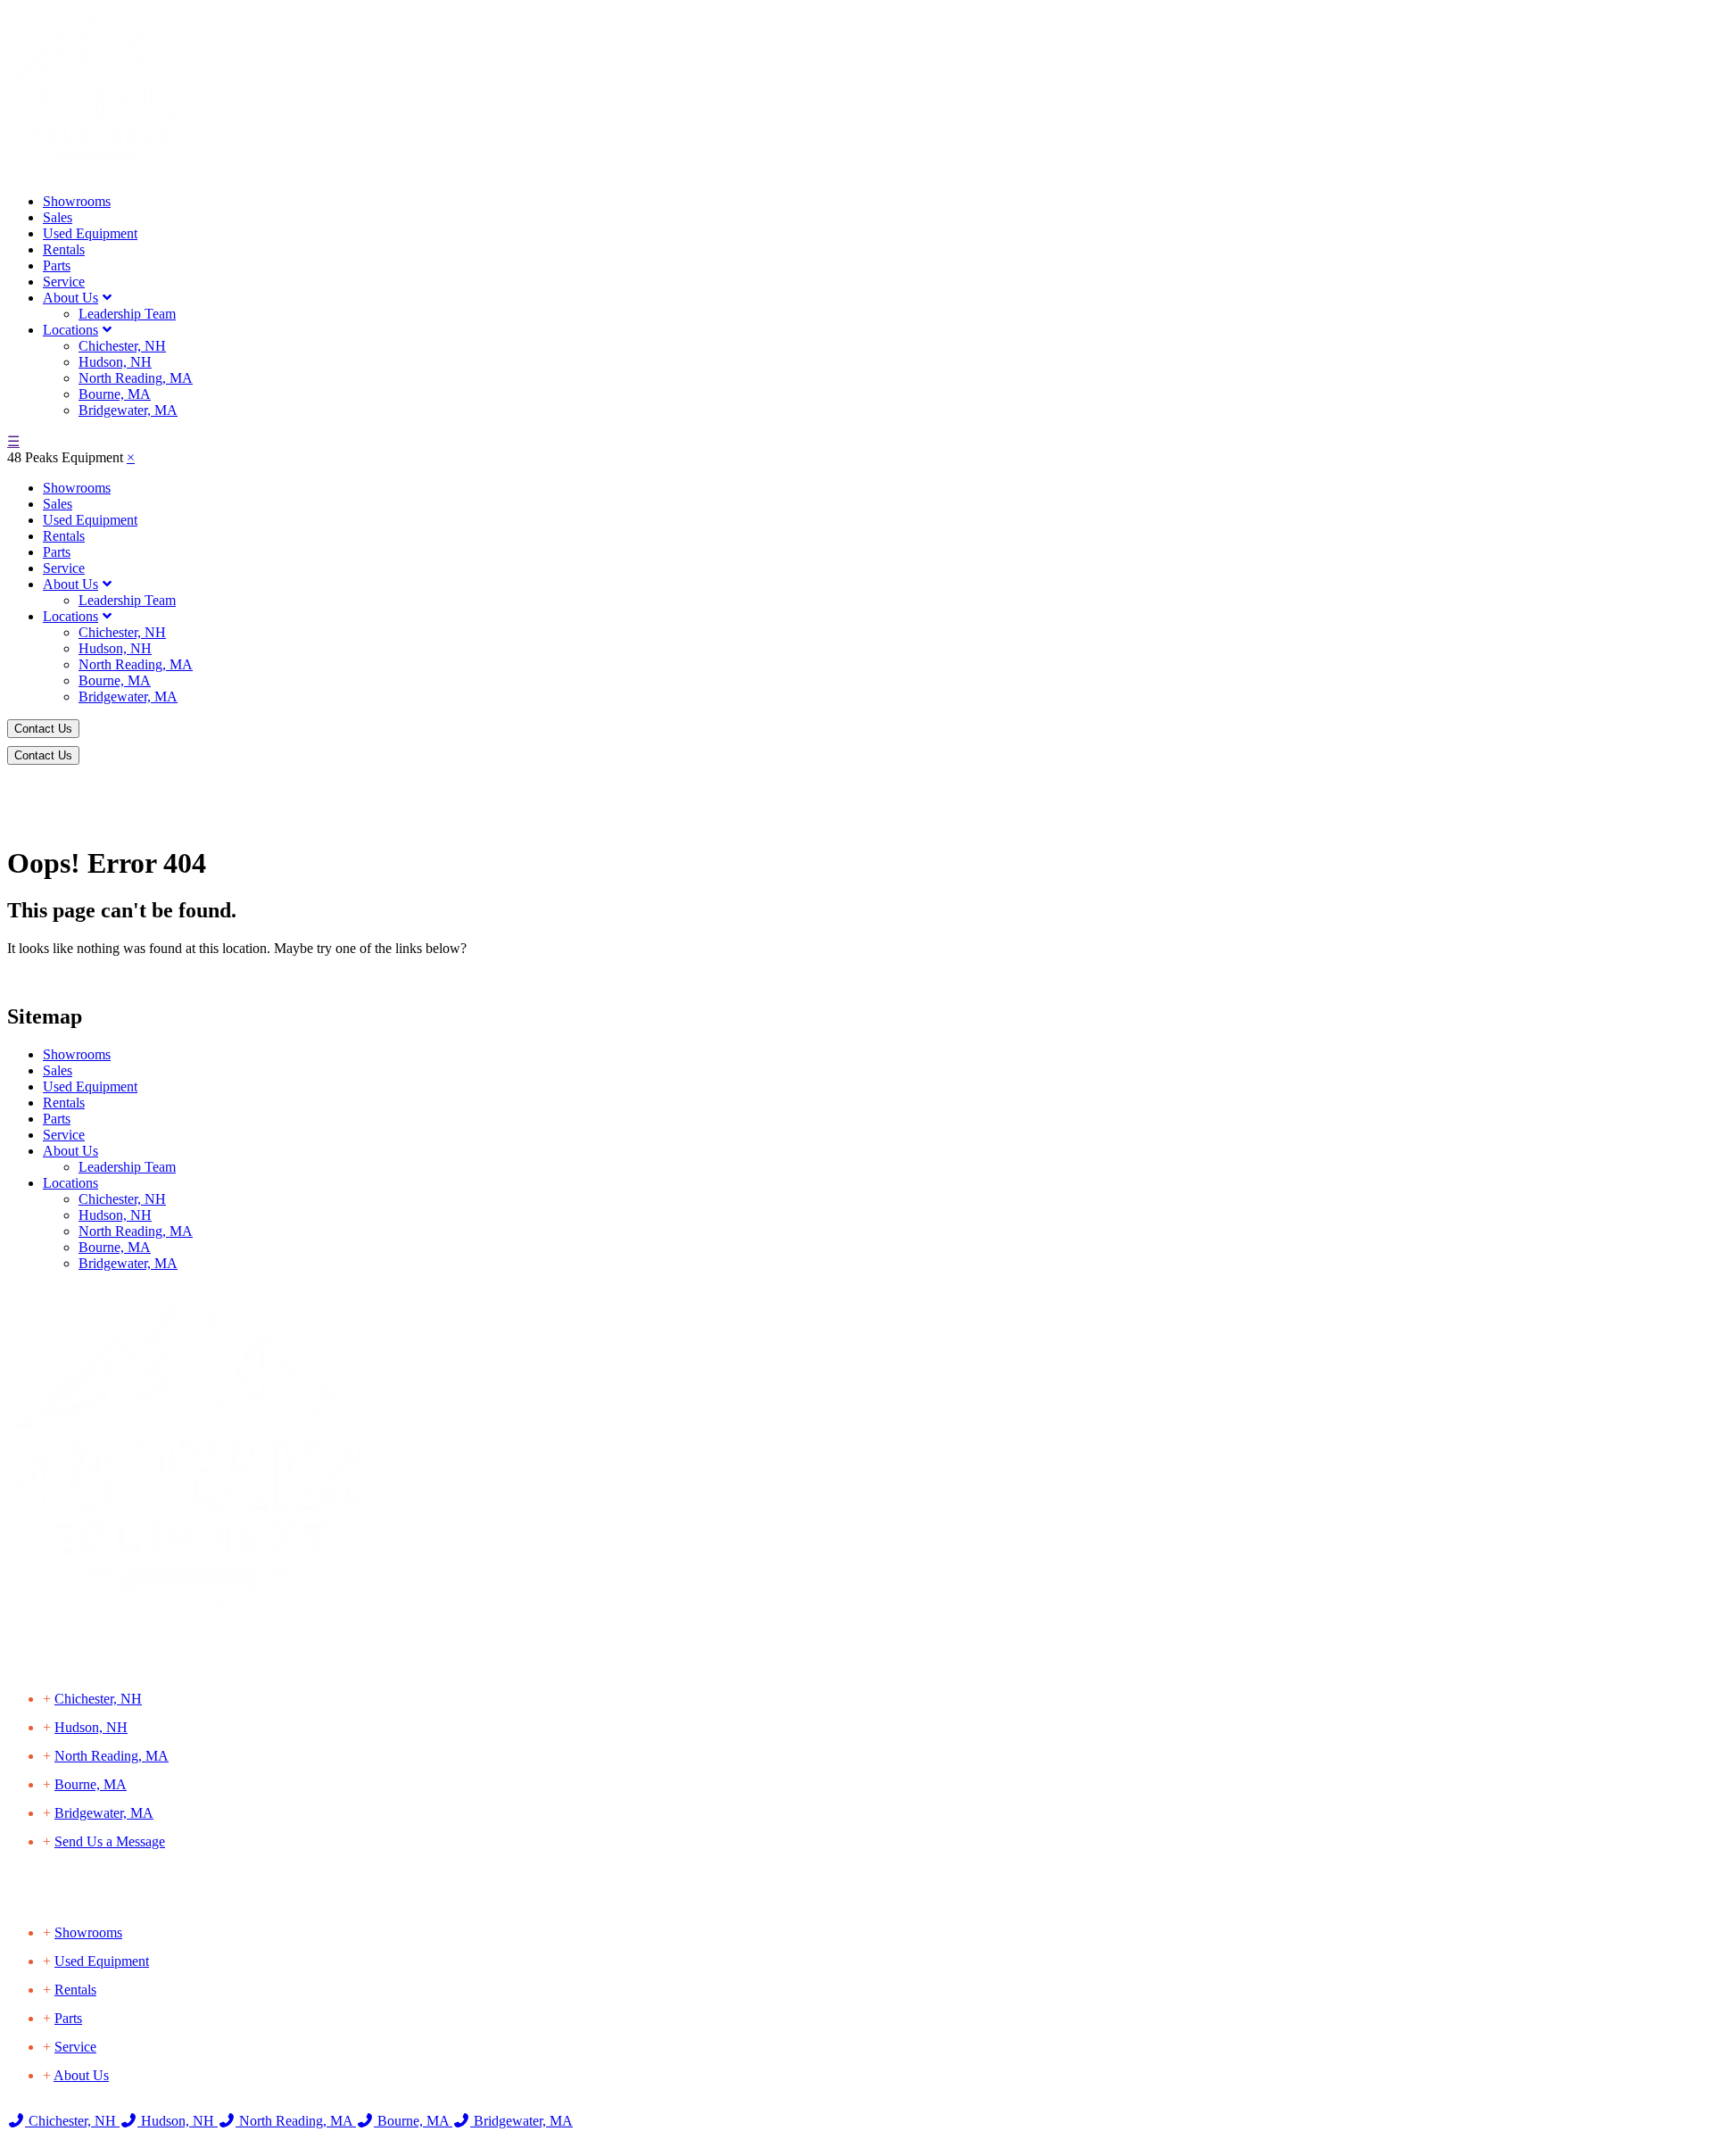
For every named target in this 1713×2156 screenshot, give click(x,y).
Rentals (64, 249)
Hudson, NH (115, 362)
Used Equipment (90, 233)
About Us (70, 298)
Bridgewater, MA (128, 410)
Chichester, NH (122, 346)
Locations (70, 330)
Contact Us (43, 729)
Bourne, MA (115, 394)
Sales (58, 217)
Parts (57, 265)
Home (30, 800)
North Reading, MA (136, 378)
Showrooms (77, 201)
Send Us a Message (110, 1841)
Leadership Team (127, 314)
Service (64, 282)
